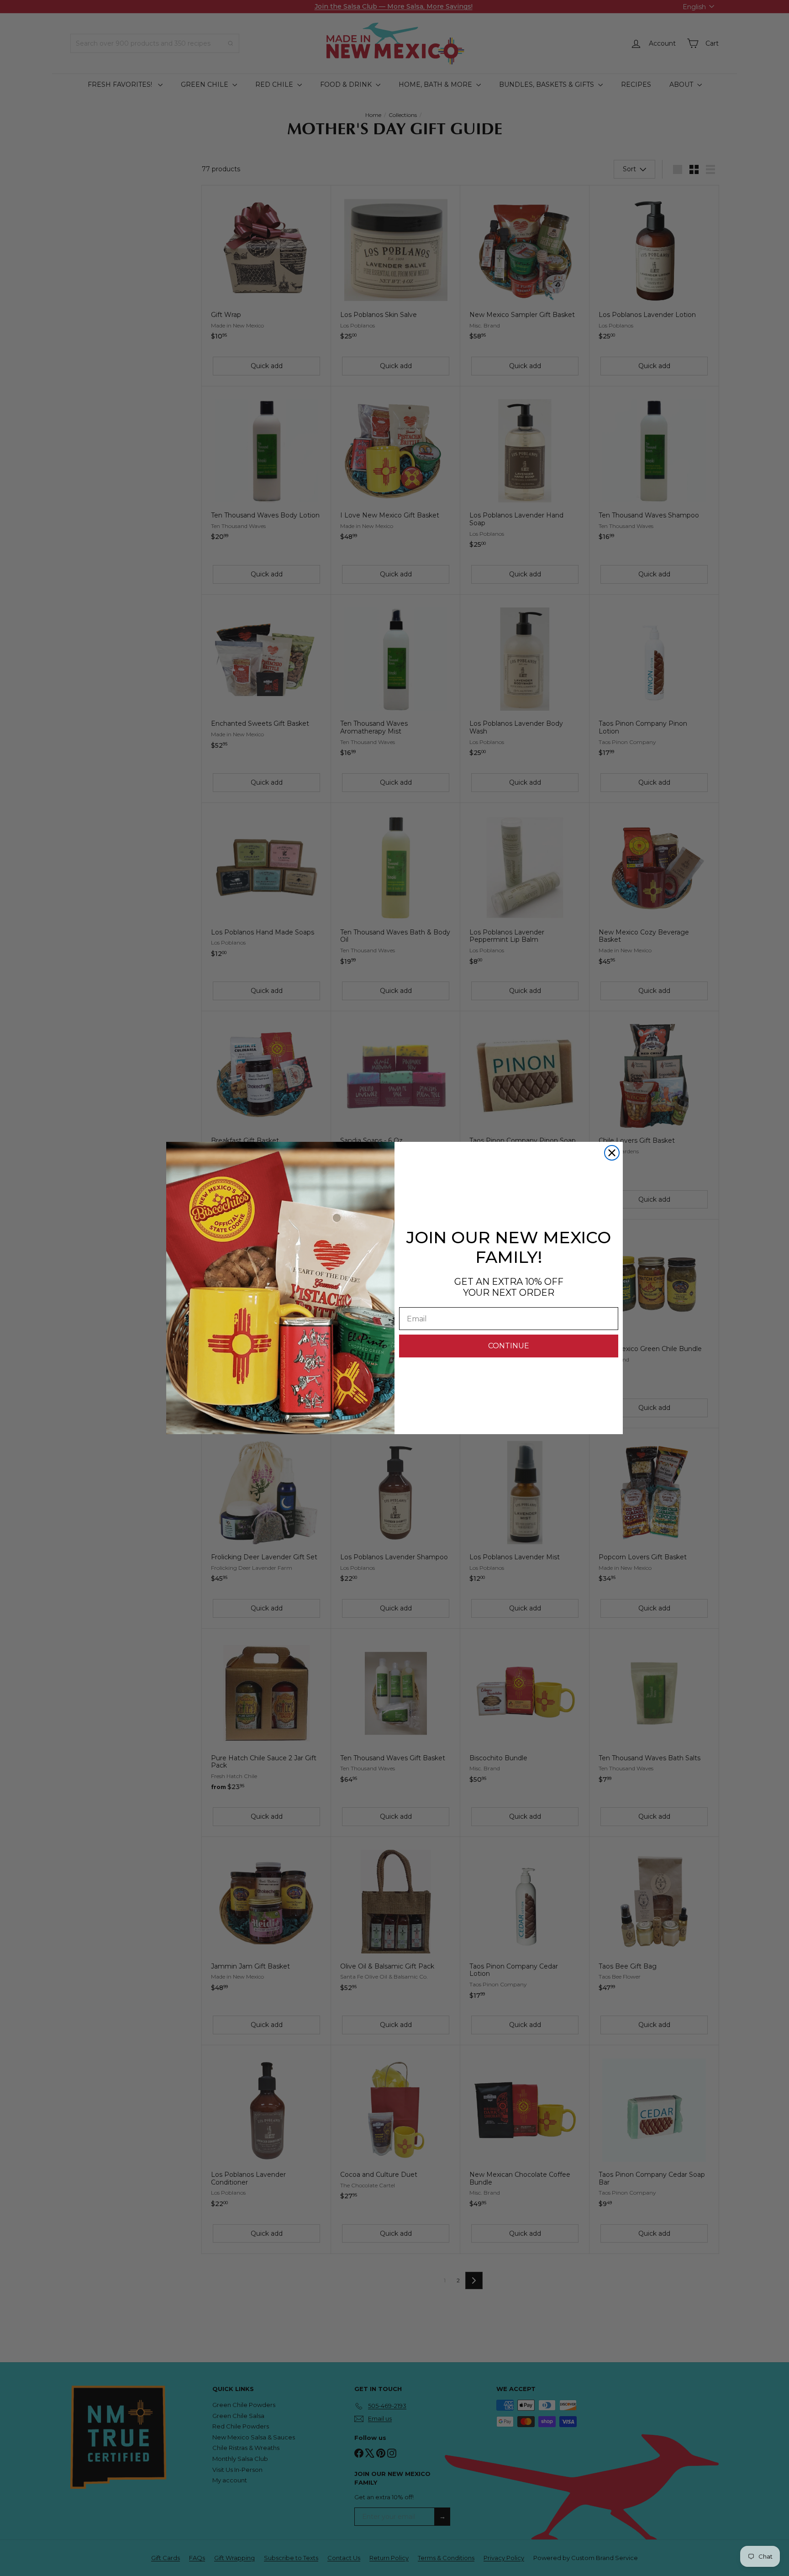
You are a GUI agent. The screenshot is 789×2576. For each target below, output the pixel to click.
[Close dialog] (612, 1153)
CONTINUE (509, 1346)
